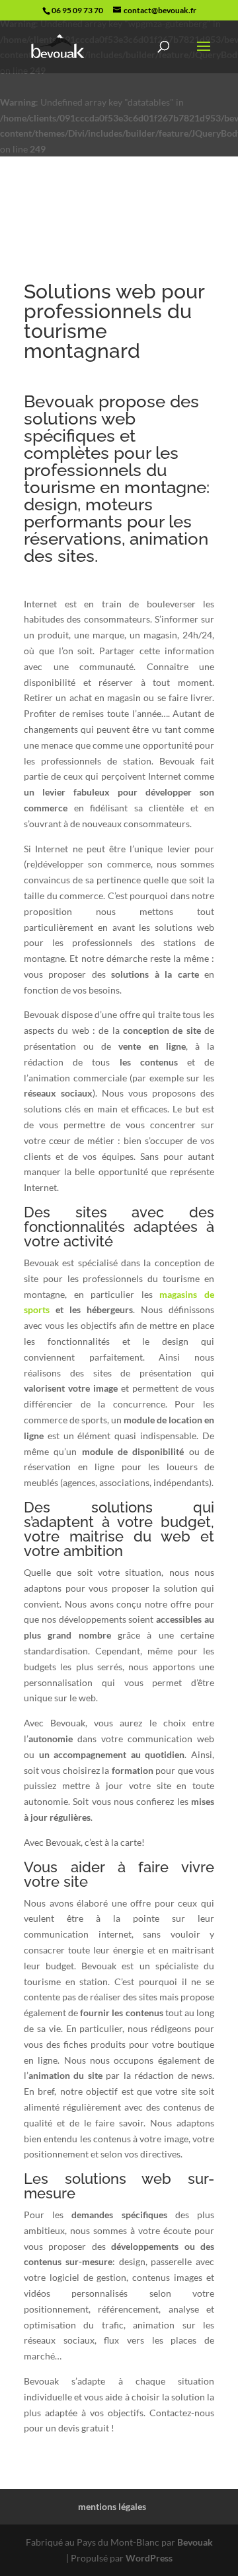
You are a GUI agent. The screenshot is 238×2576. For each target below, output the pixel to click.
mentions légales (112, 2506)
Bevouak (195, 2542)
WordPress (149, 2558)
